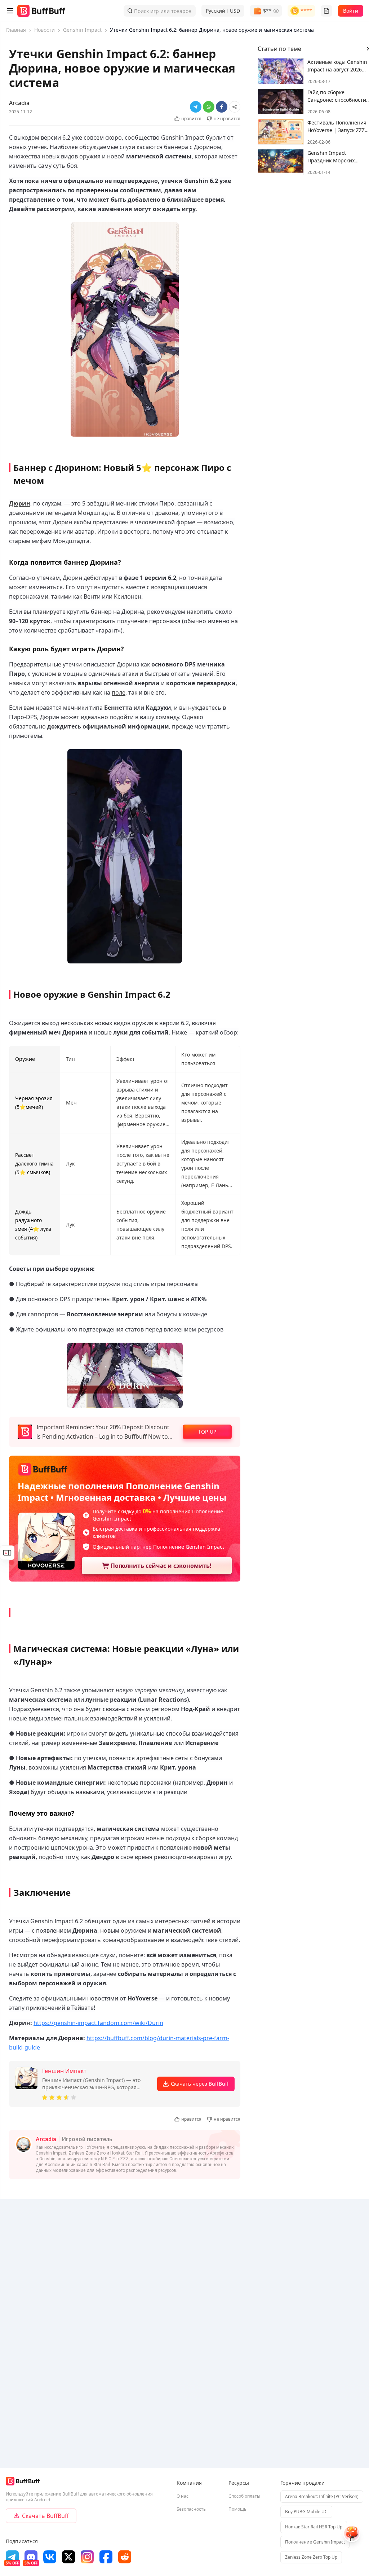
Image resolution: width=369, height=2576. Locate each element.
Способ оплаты (244, 2496)
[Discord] (31, 2557)
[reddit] (125, 2557)
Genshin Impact (82, 30)
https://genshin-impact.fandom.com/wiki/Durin (98, 2023)
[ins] (87, 2557)
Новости (45, 30)
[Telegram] (12, 2557)
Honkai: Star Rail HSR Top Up (314, 2527)
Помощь (237, 2509)
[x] (68, 2557)
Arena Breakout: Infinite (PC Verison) (322, 2496)
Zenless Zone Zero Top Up (311, 2557)
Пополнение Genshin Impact (315, 2542)
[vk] (50, 2557)
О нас (183, 2496)
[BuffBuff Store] (41, 11)
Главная (16, 30)
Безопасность (191, 2509)
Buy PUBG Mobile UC (306, 2512)
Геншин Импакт (64, 2071)
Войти (351, 11)
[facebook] (106, 2557)
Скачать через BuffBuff (200, 2084)
